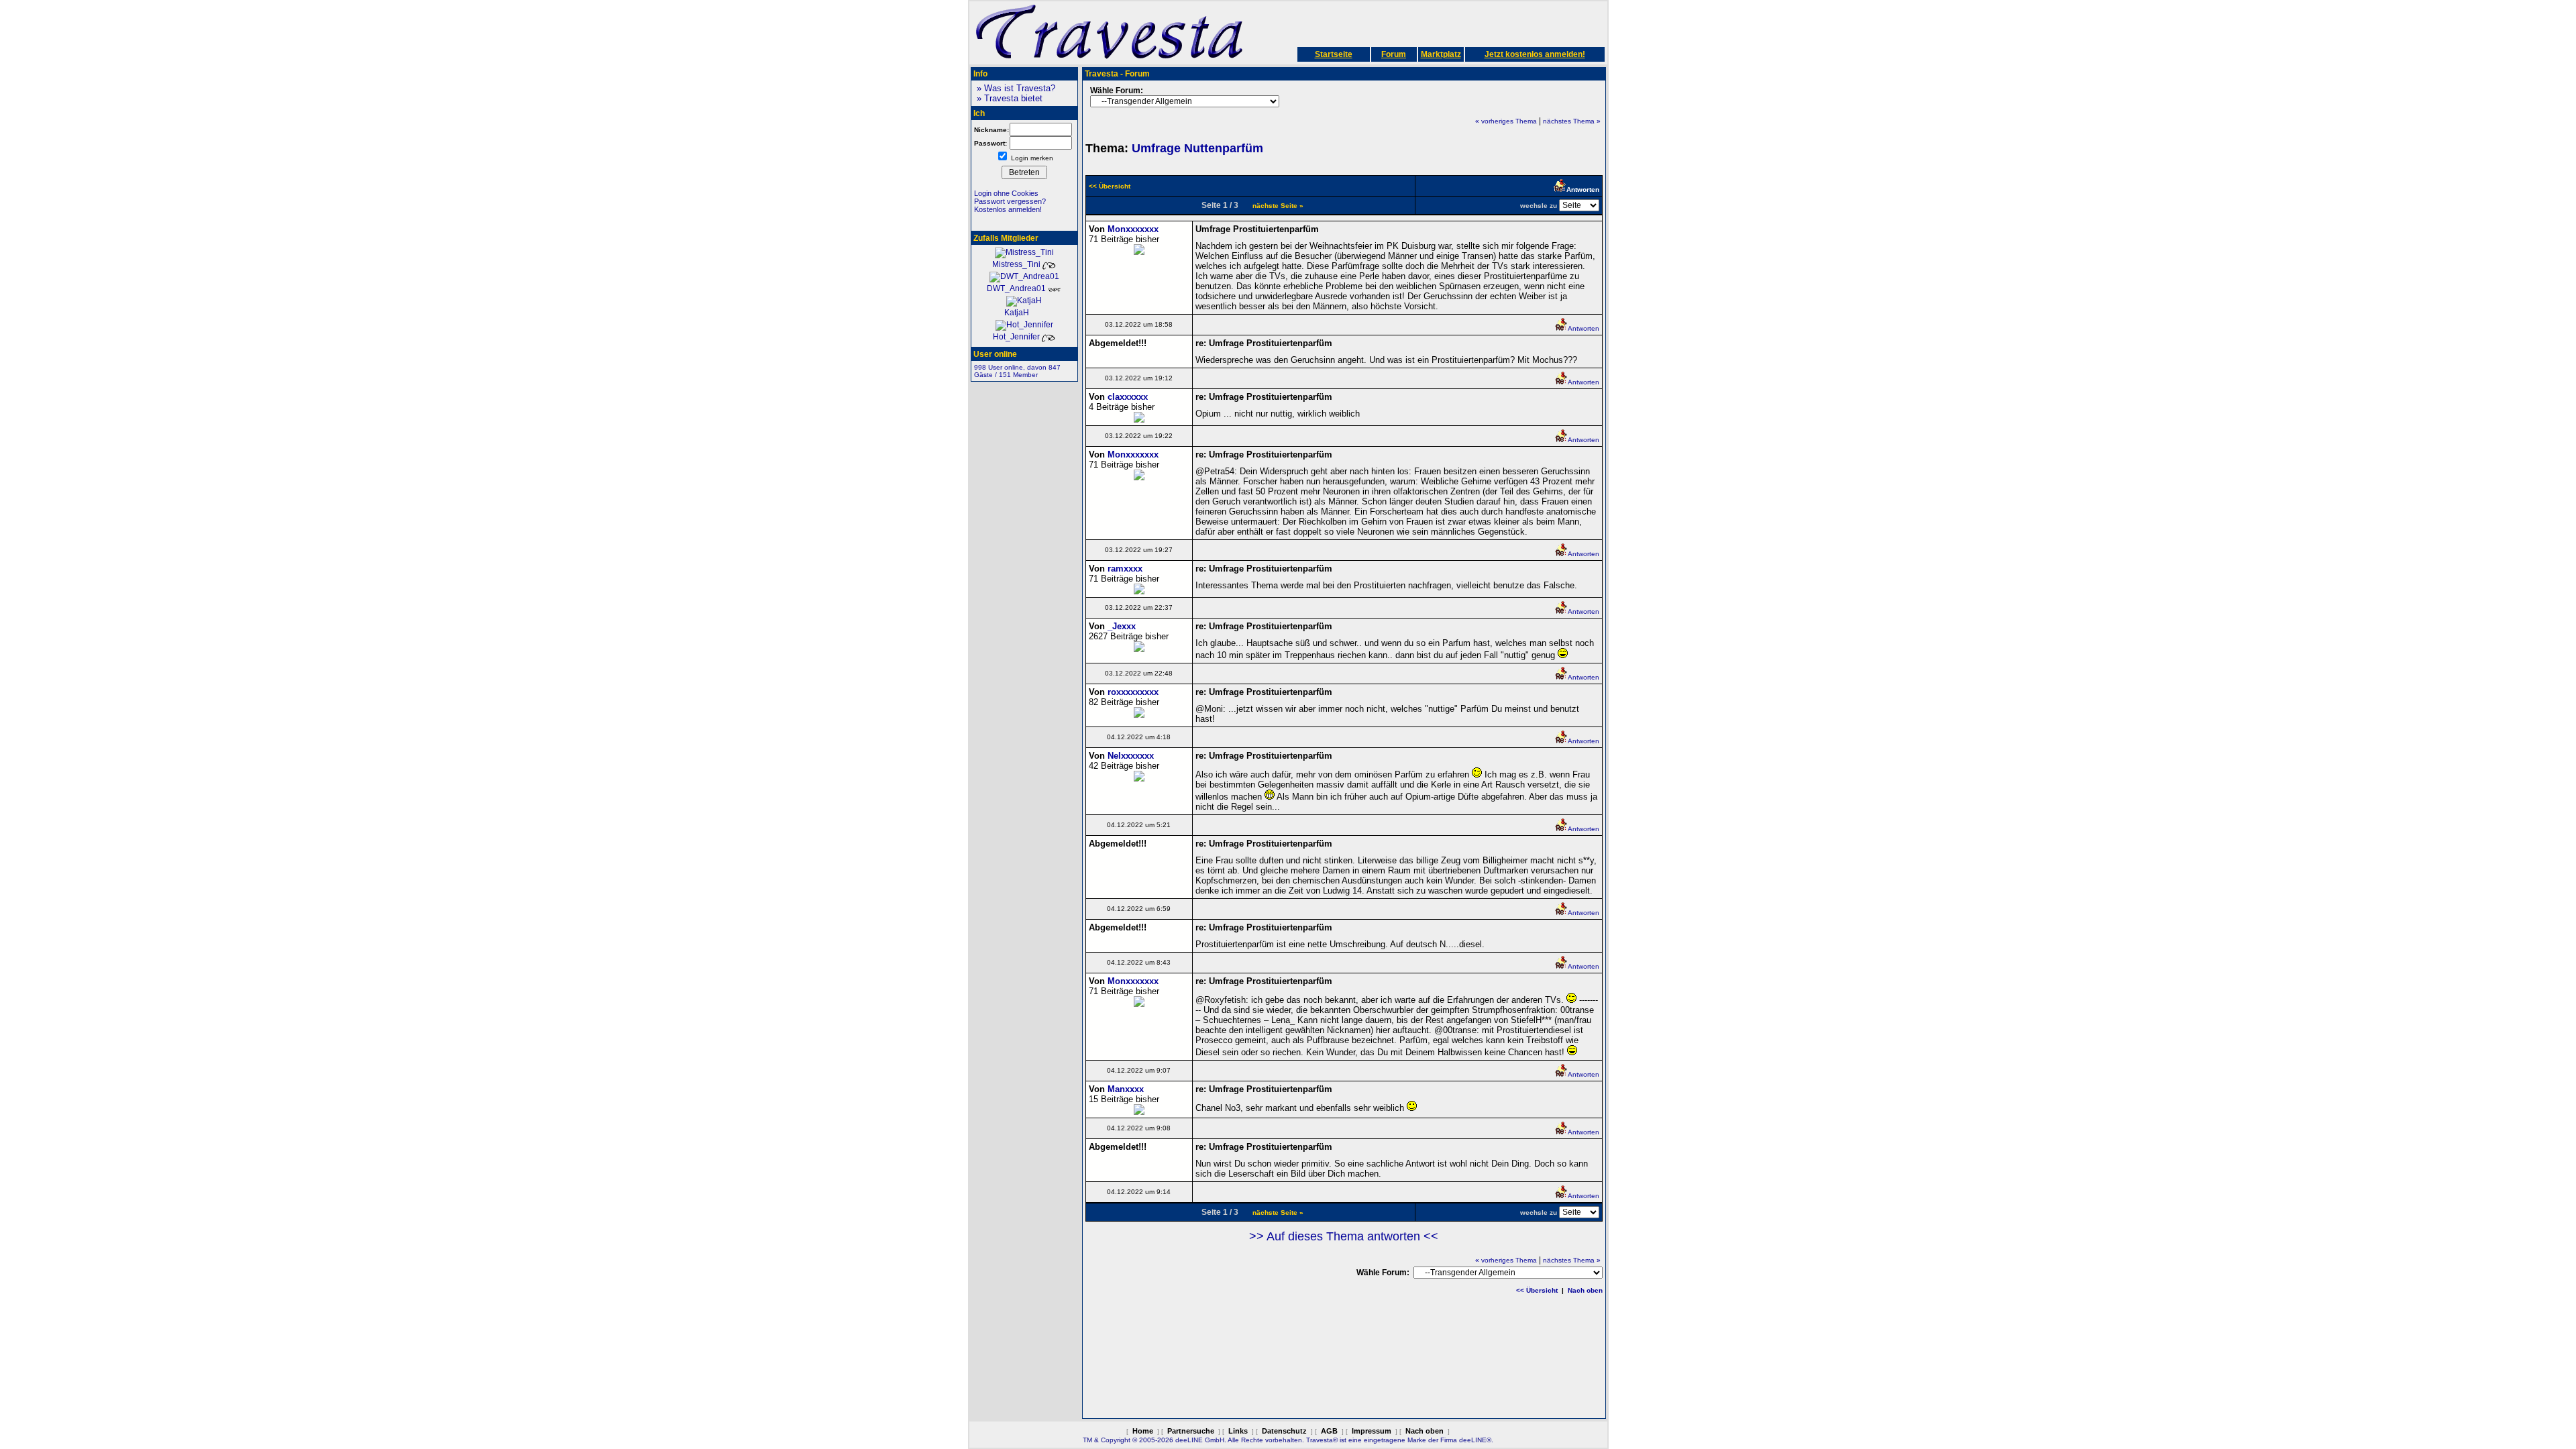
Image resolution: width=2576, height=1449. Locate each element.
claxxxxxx (1128, 397)
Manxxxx (1126, 1089)
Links (1238, 1431)
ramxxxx (1125, 569)
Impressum (1372, 1431)
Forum (1394, 54)
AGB (1329, 1431)
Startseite (1334, 54)
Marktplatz (1441, 54)
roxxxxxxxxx (1133, 692)
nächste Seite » (1278, 206)
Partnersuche (1191, 1431)
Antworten (1584, 328)
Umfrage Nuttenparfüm (1197, 148)
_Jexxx (1122, 626)
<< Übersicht (1537, 1290)
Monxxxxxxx (1133, 229)
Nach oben (1585, 1290)
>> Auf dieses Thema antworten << (1344, 1236)
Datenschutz (1284, 1431)
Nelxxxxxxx (1131, 756)
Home (1143, 1431)
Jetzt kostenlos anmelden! (1535, 54)
